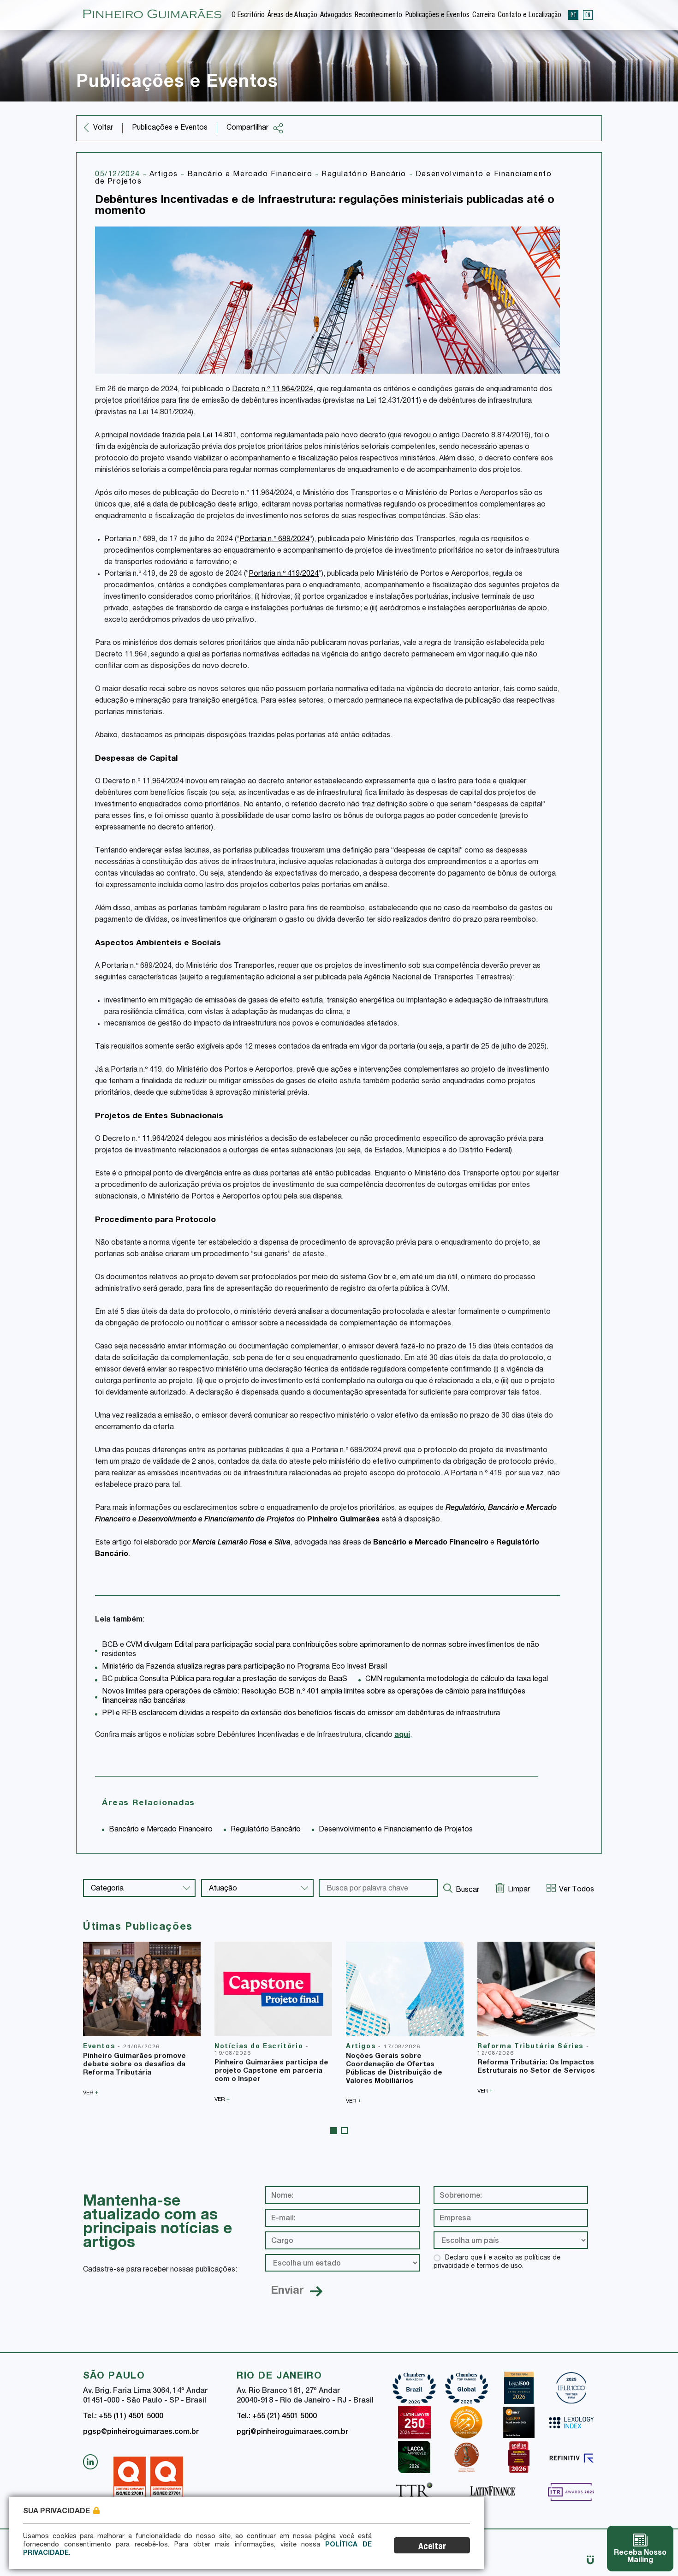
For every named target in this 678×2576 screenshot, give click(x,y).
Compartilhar (247, 128)
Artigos (165, 175)
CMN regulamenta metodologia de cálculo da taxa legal (457, 1680)
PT (573, 15)
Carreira (484, 16)
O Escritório (248, 16)
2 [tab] (344, 2131)
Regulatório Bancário (365, 175)
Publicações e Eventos (437, 16)
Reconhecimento (378, 16)
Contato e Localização (529, 16)
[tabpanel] (142, 2019)
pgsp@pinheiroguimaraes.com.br (141, 2433)
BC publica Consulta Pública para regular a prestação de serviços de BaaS (225, 1680)
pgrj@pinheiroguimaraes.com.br (292, 2433)
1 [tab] (334, 2131)
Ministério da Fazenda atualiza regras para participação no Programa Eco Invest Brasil (244, 1667)
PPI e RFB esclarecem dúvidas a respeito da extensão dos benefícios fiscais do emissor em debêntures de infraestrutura (301, 1714)
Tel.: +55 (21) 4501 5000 (277, 2417)
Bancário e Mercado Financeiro (251, 175)
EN (588, 15)
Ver (91, 2093)
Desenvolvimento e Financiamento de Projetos (217, 1520)
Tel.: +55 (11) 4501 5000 (123, 2417)
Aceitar (432, 2547)
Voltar (103, 128)
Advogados (336, 16)
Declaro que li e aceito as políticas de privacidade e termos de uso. (497, 2262)
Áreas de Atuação (292, 16)
